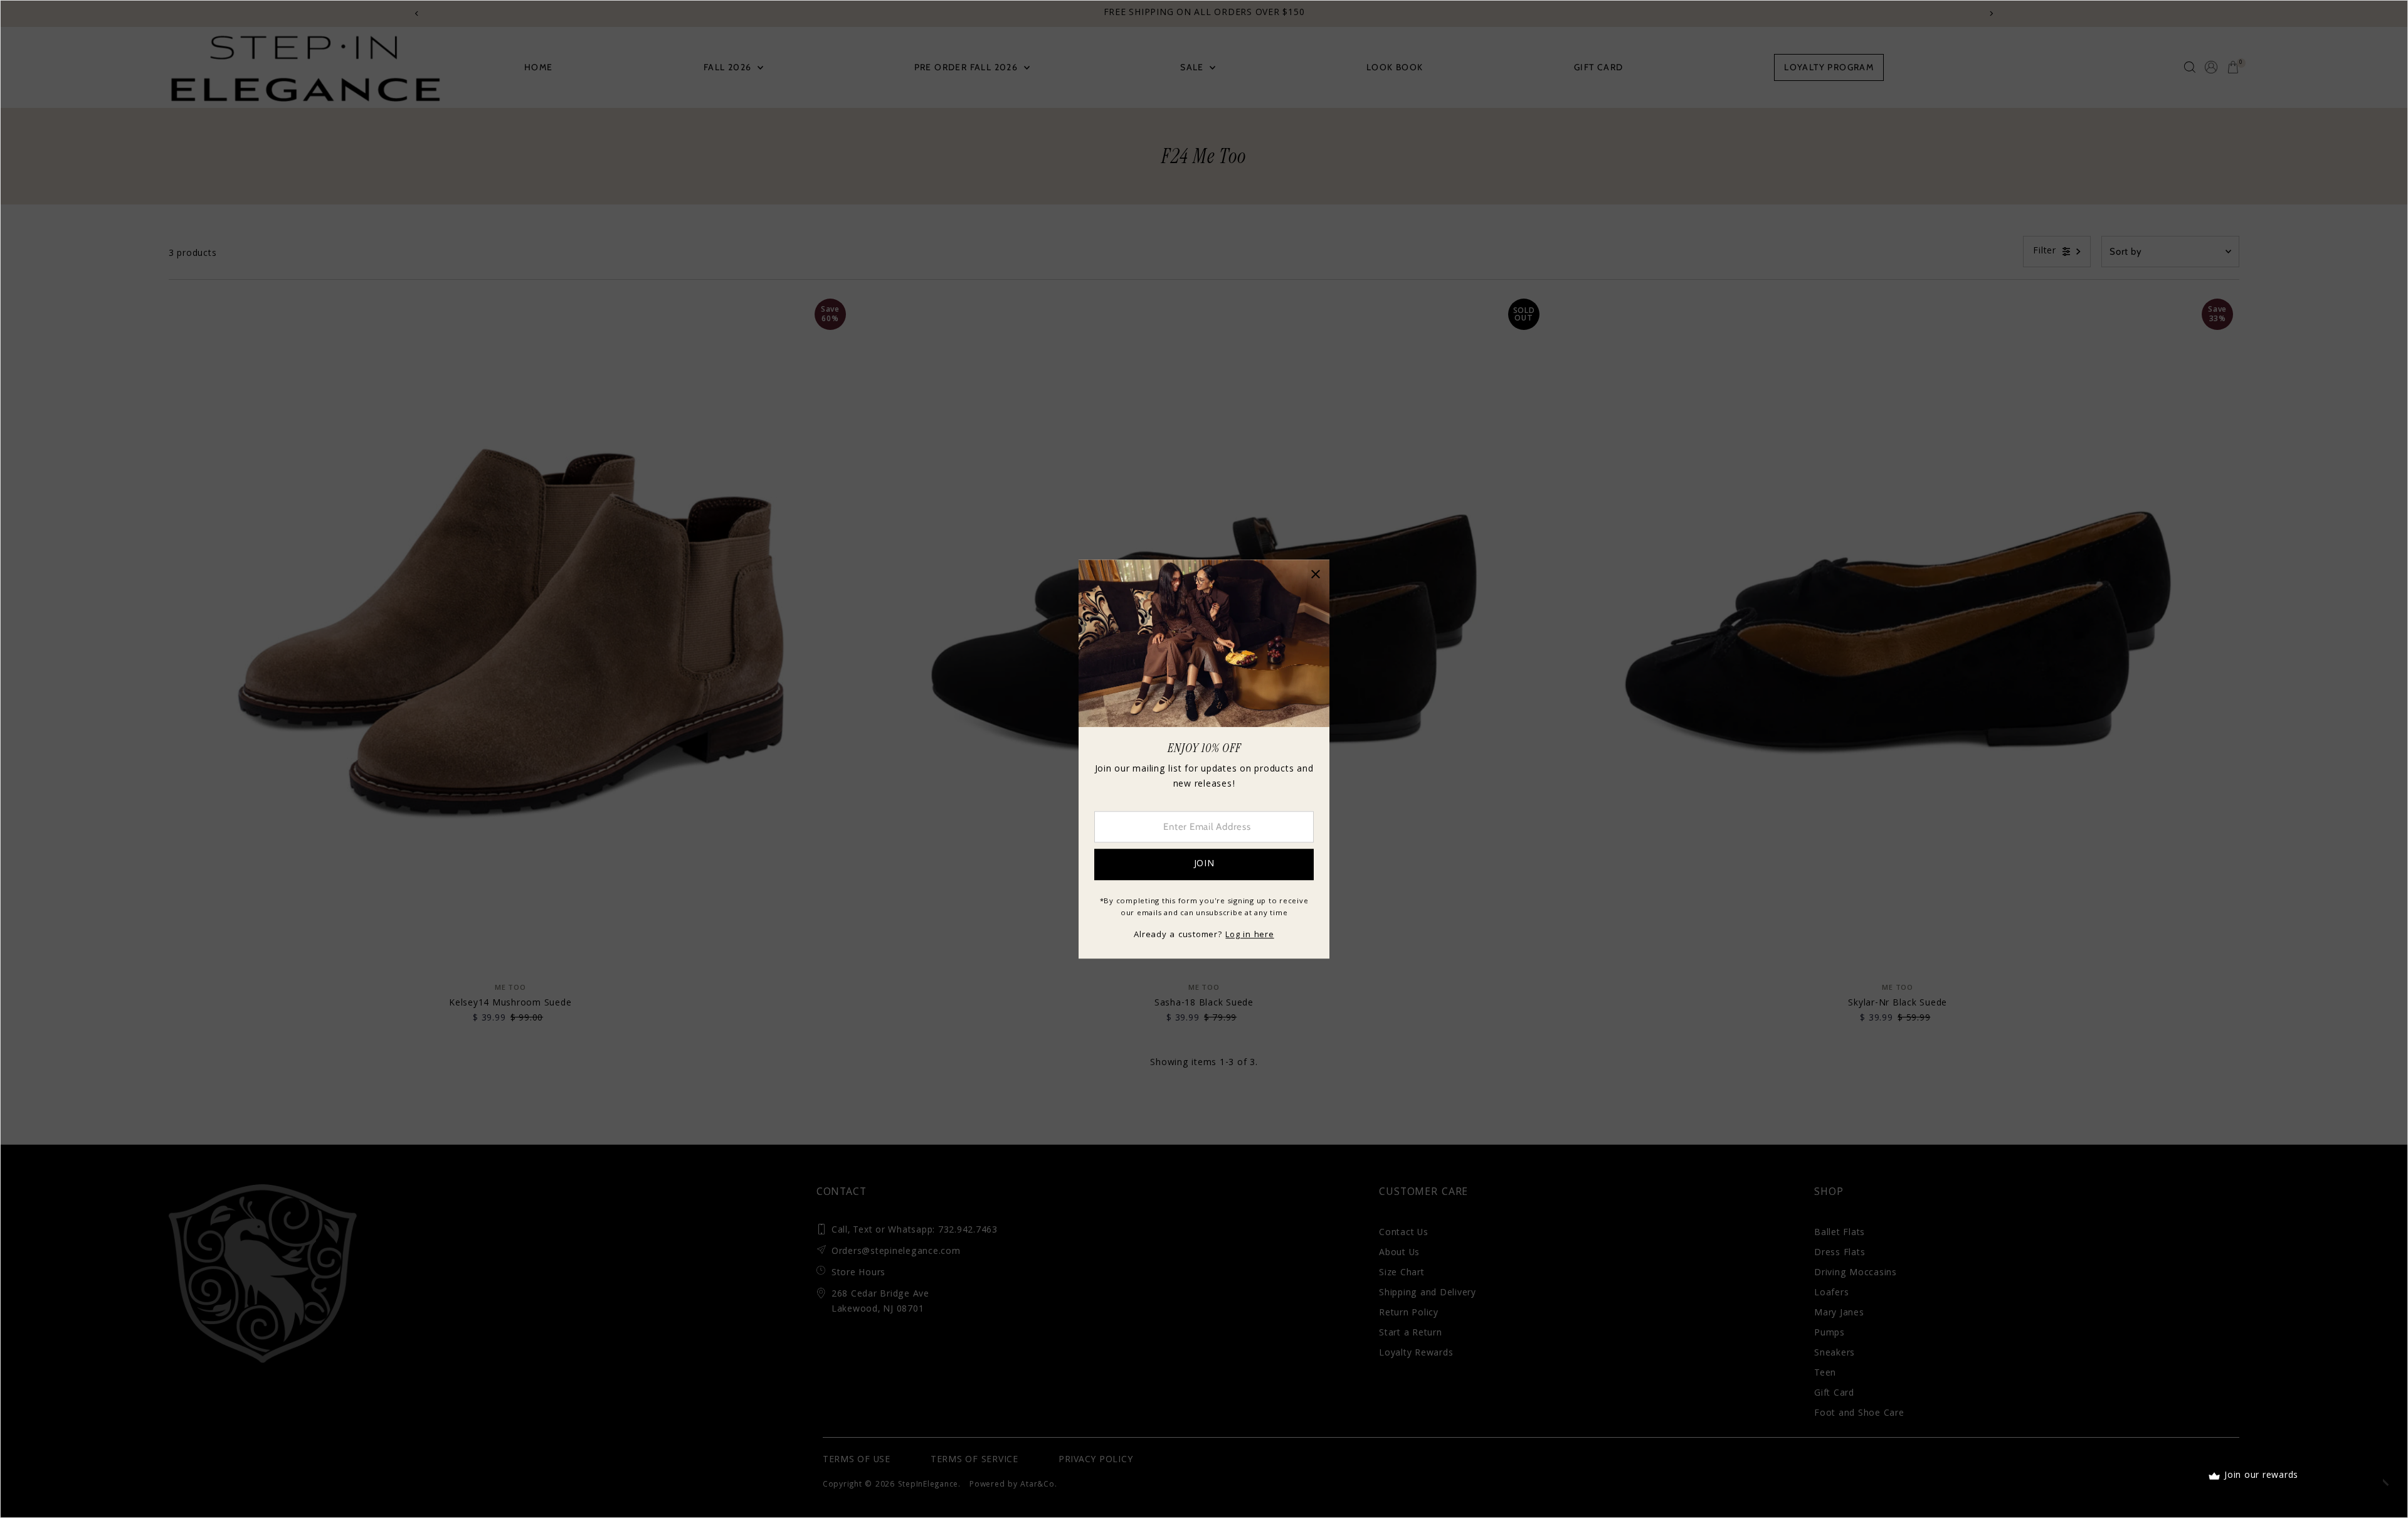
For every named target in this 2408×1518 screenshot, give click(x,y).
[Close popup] (1315, 574)
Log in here (1249, 935)
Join (1204, 864)
